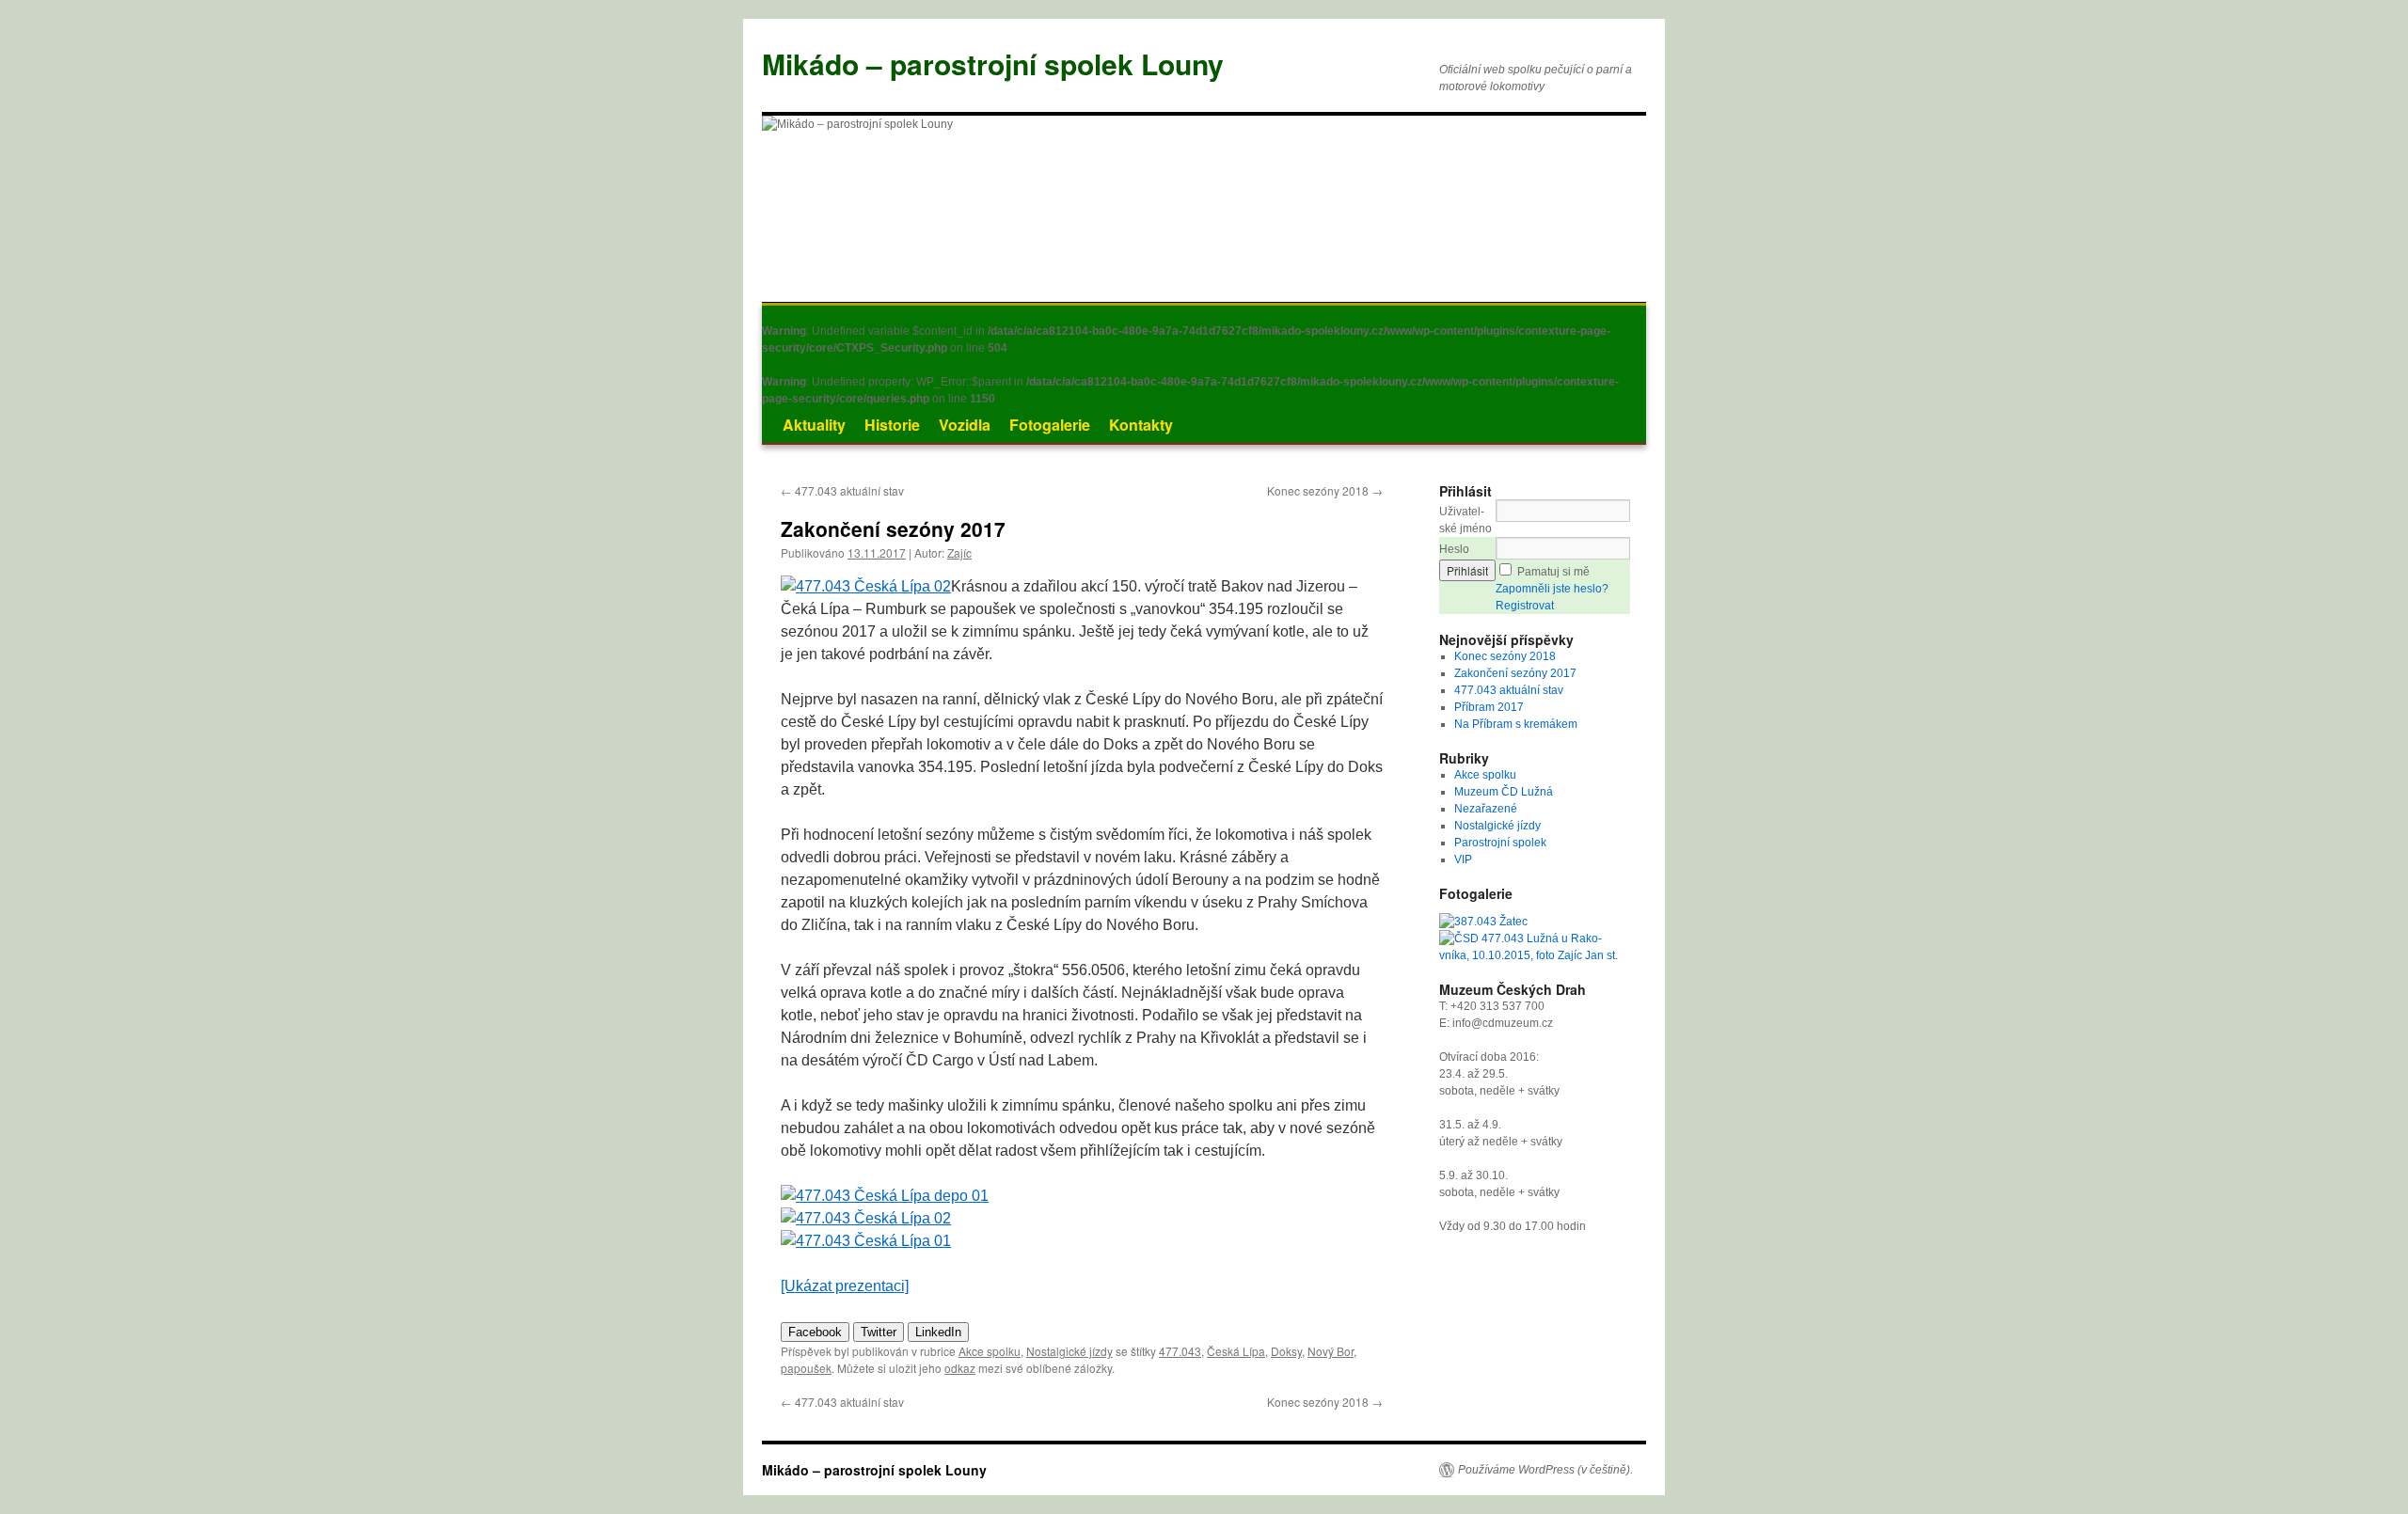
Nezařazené (1486, 809)
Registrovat (1525, 606)
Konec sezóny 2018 (1325, 490)
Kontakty (1141, 425)
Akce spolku (990, 1351)
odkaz (960, 1368)
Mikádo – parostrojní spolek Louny (993, 63)
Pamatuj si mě (1553, 572)
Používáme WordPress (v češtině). (1545, 1470)
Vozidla (965, 425)
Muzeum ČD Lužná (1504, 792)
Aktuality (814, 425)
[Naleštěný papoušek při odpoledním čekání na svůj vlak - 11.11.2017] (866, 586)
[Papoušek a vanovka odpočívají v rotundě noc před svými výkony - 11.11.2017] (885, 1196)
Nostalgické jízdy (1069, 1351)
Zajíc (959, 552)
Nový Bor (1331, 1351)
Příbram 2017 (1489, 707)
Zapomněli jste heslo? (1552, 589)
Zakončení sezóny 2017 (1515, 673)
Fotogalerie (1050, 425)
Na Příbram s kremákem (1516, 724)
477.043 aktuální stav (842, 490)
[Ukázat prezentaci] (845, 1286)
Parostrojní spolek (1500, 843)
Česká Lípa (1236, 1351)
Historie (892, 425)
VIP (1463, 860)
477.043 (1180, 1351)
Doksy (1286, 1351)
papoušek (806, 1368)
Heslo (1454, 549)
